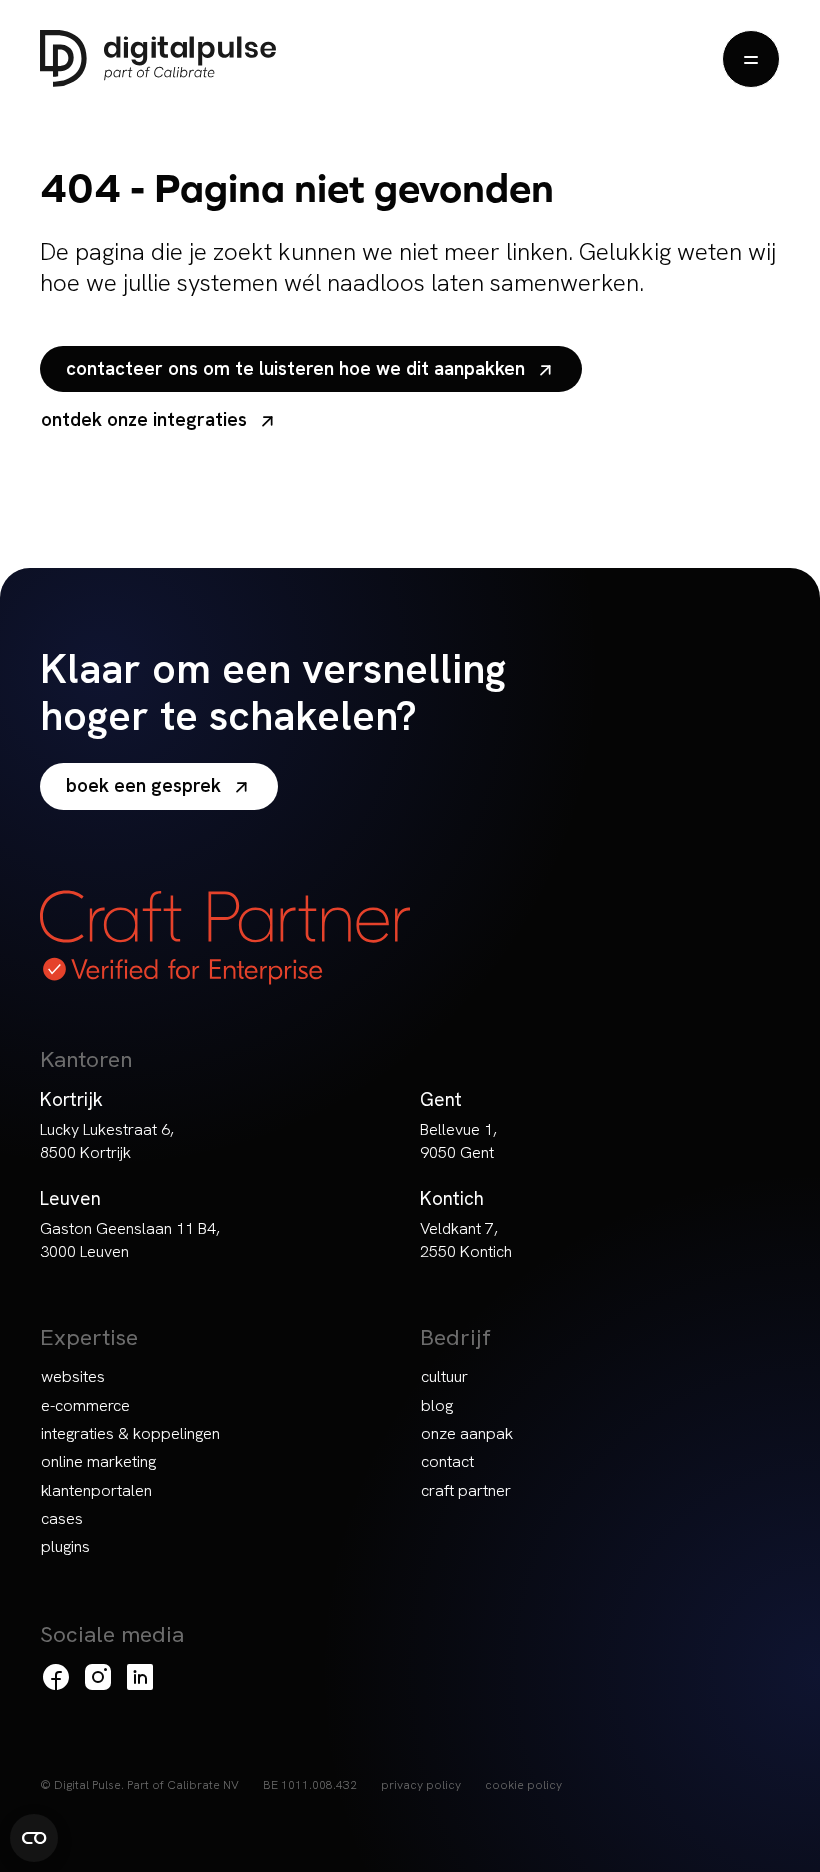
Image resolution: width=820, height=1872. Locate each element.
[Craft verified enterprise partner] (225, 937)
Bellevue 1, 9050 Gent (458, 1141)
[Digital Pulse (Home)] (158, 58)
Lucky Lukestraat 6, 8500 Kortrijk (107, 1141)
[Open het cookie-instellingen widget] (34, 1838)
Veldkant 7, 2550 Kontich (466, 1240)
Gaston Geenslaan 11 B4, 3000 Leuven (130, 1240)
